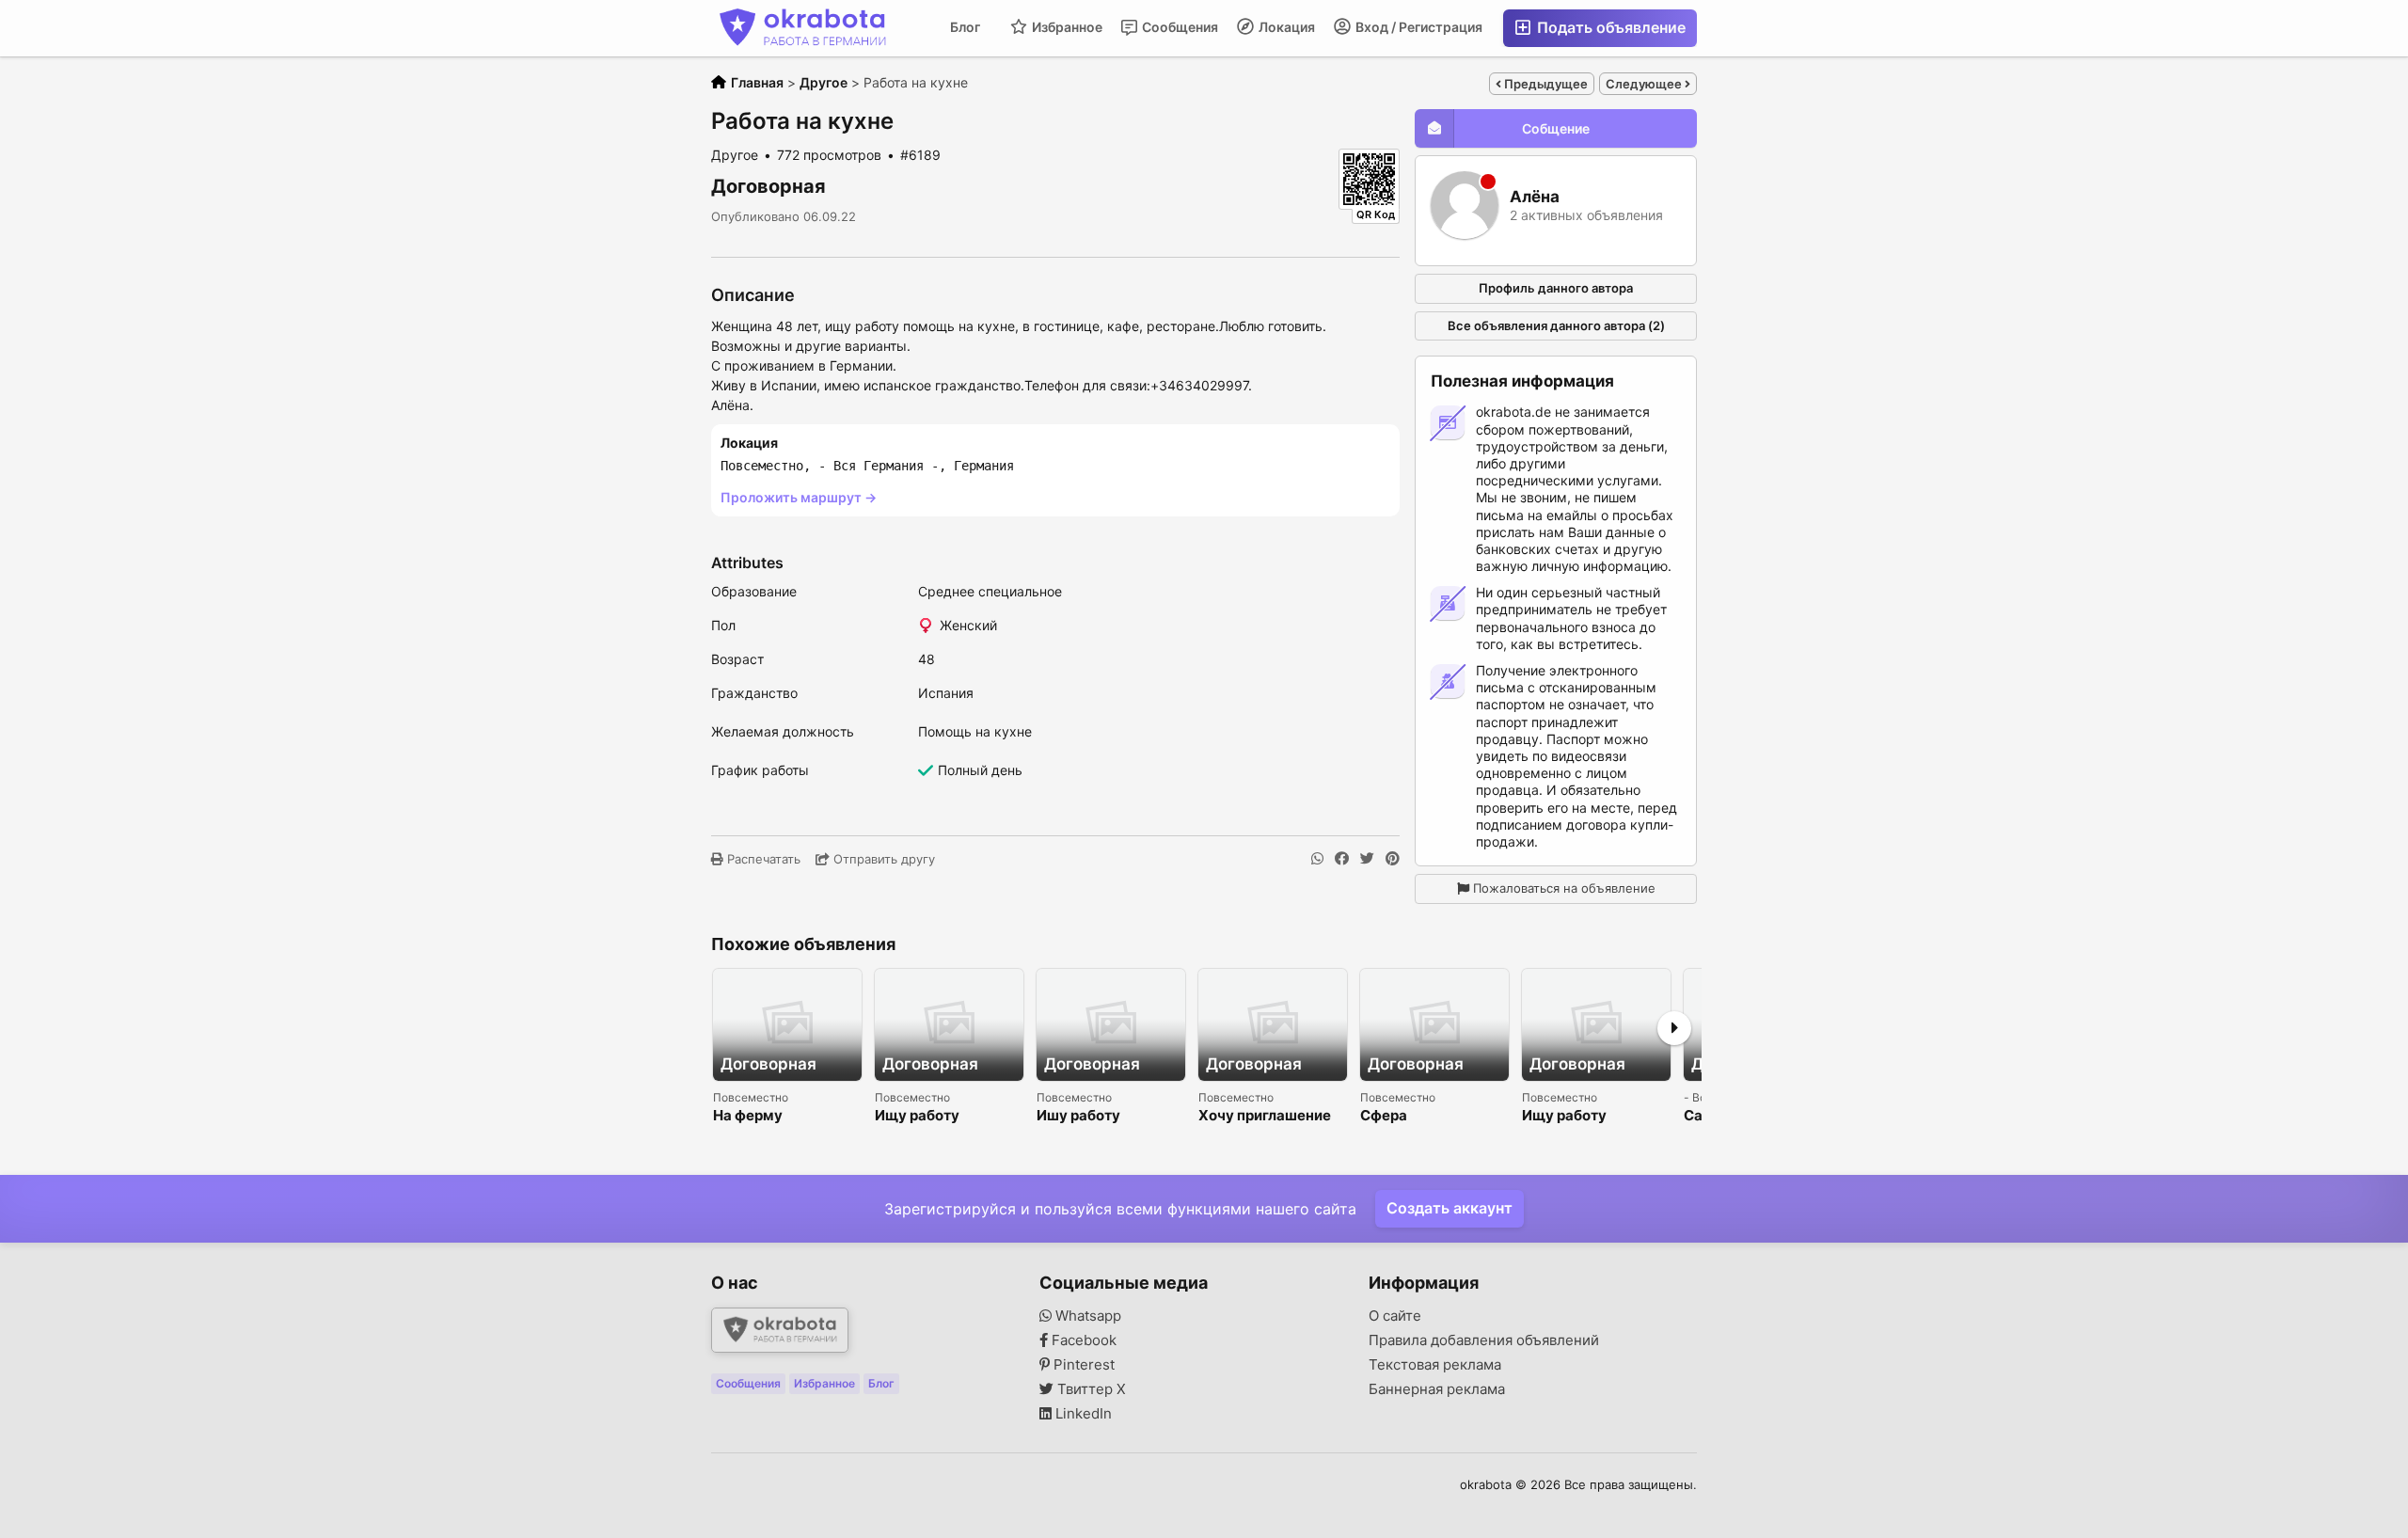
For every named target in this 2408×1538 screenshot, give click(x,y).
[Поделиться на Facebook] (1342, 859)
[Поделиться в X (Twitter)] (1367, 859)
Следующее (1645, 84)
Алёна (1535, 197)
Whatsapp (1086, 1316)
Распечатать (762, 859)
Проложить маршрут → (799, 497)
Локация (1285, 27)
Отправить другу (882, 859)
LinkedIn (1082, 1414)
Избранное (1066, 27)
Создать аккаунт (1450, 1208)
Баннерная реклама (1437, 1389)
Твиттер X (1090, 1389)
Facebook (1082, 1340)
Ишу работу (1078, 1116)
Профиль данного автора (1556, 288)
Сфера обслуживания (1413, 1116)
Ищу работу (917, 1116)
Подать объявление (1609, 27)
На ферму (748, 1116)
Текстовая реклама (1435, 1365)
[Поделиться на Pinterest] (1393, 859)
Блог (965, 27)
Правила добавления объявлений (1484, 1340)
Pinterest (1082, 1365)
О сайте (1395, 1316)
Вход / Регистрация (1418, 27)
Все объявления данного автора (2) (1556, 325)
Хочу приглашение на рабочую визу (1265, 1116)
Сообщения (1179, 27)
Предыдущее (1545, 84)
